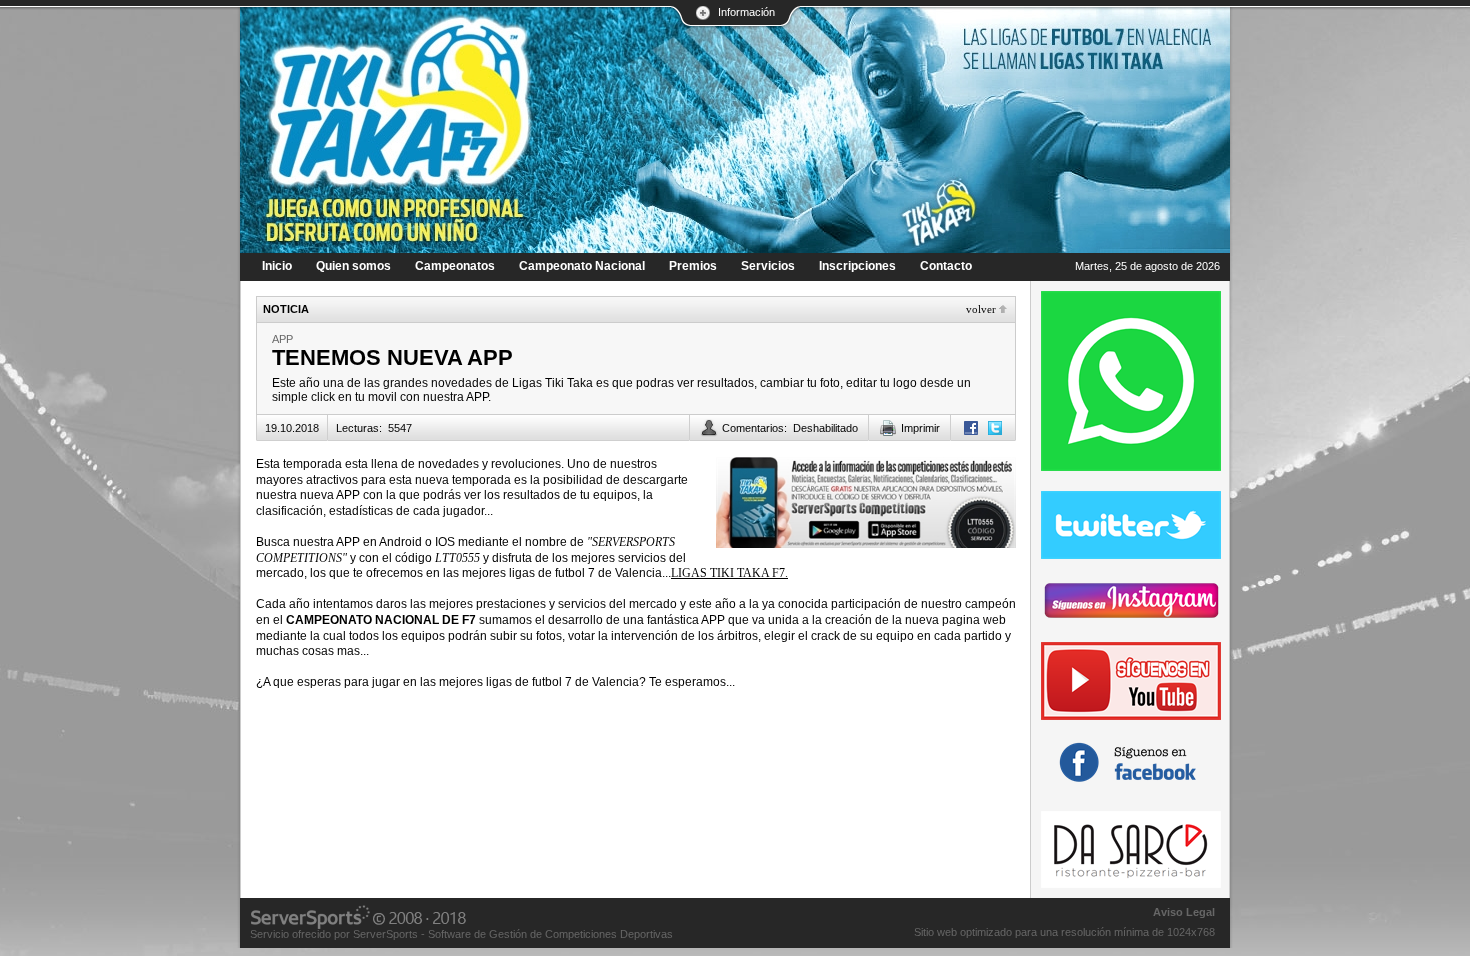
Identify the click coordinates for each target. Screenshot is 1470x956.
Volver (981, 309)
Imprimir (920, 428)
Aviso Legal (1184, 912)
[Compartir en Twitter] (995, 428)
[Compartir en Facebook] (971, 428)
